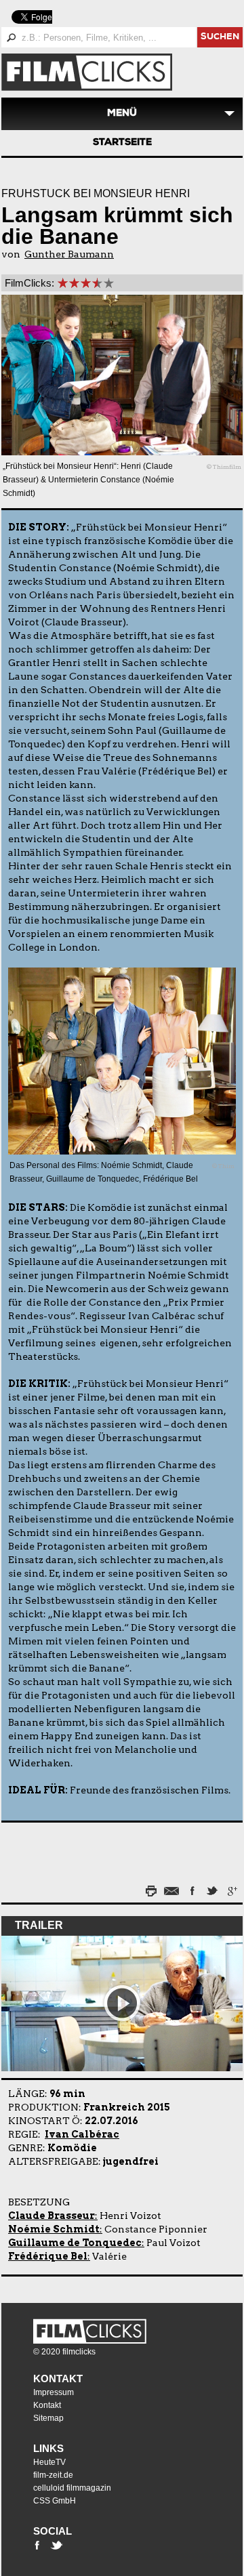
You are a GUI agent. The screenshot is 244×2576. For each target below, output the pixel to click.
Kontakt (58, 2378)
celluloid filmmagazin (72, 2488)
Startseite (122, 143)
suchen (220, 38)
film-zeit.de (53, 2475)
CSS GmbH (55, 2501)
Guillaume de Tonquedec (75, 2243)
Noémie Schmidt (54, 2229)
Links (48, 2448)
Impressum (54, 2392)
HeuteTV (49, 2462)
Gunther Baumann (69, 254)
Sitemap (48, 2418)
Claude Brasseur (52, 2216)
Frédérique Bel (48, 2256)
